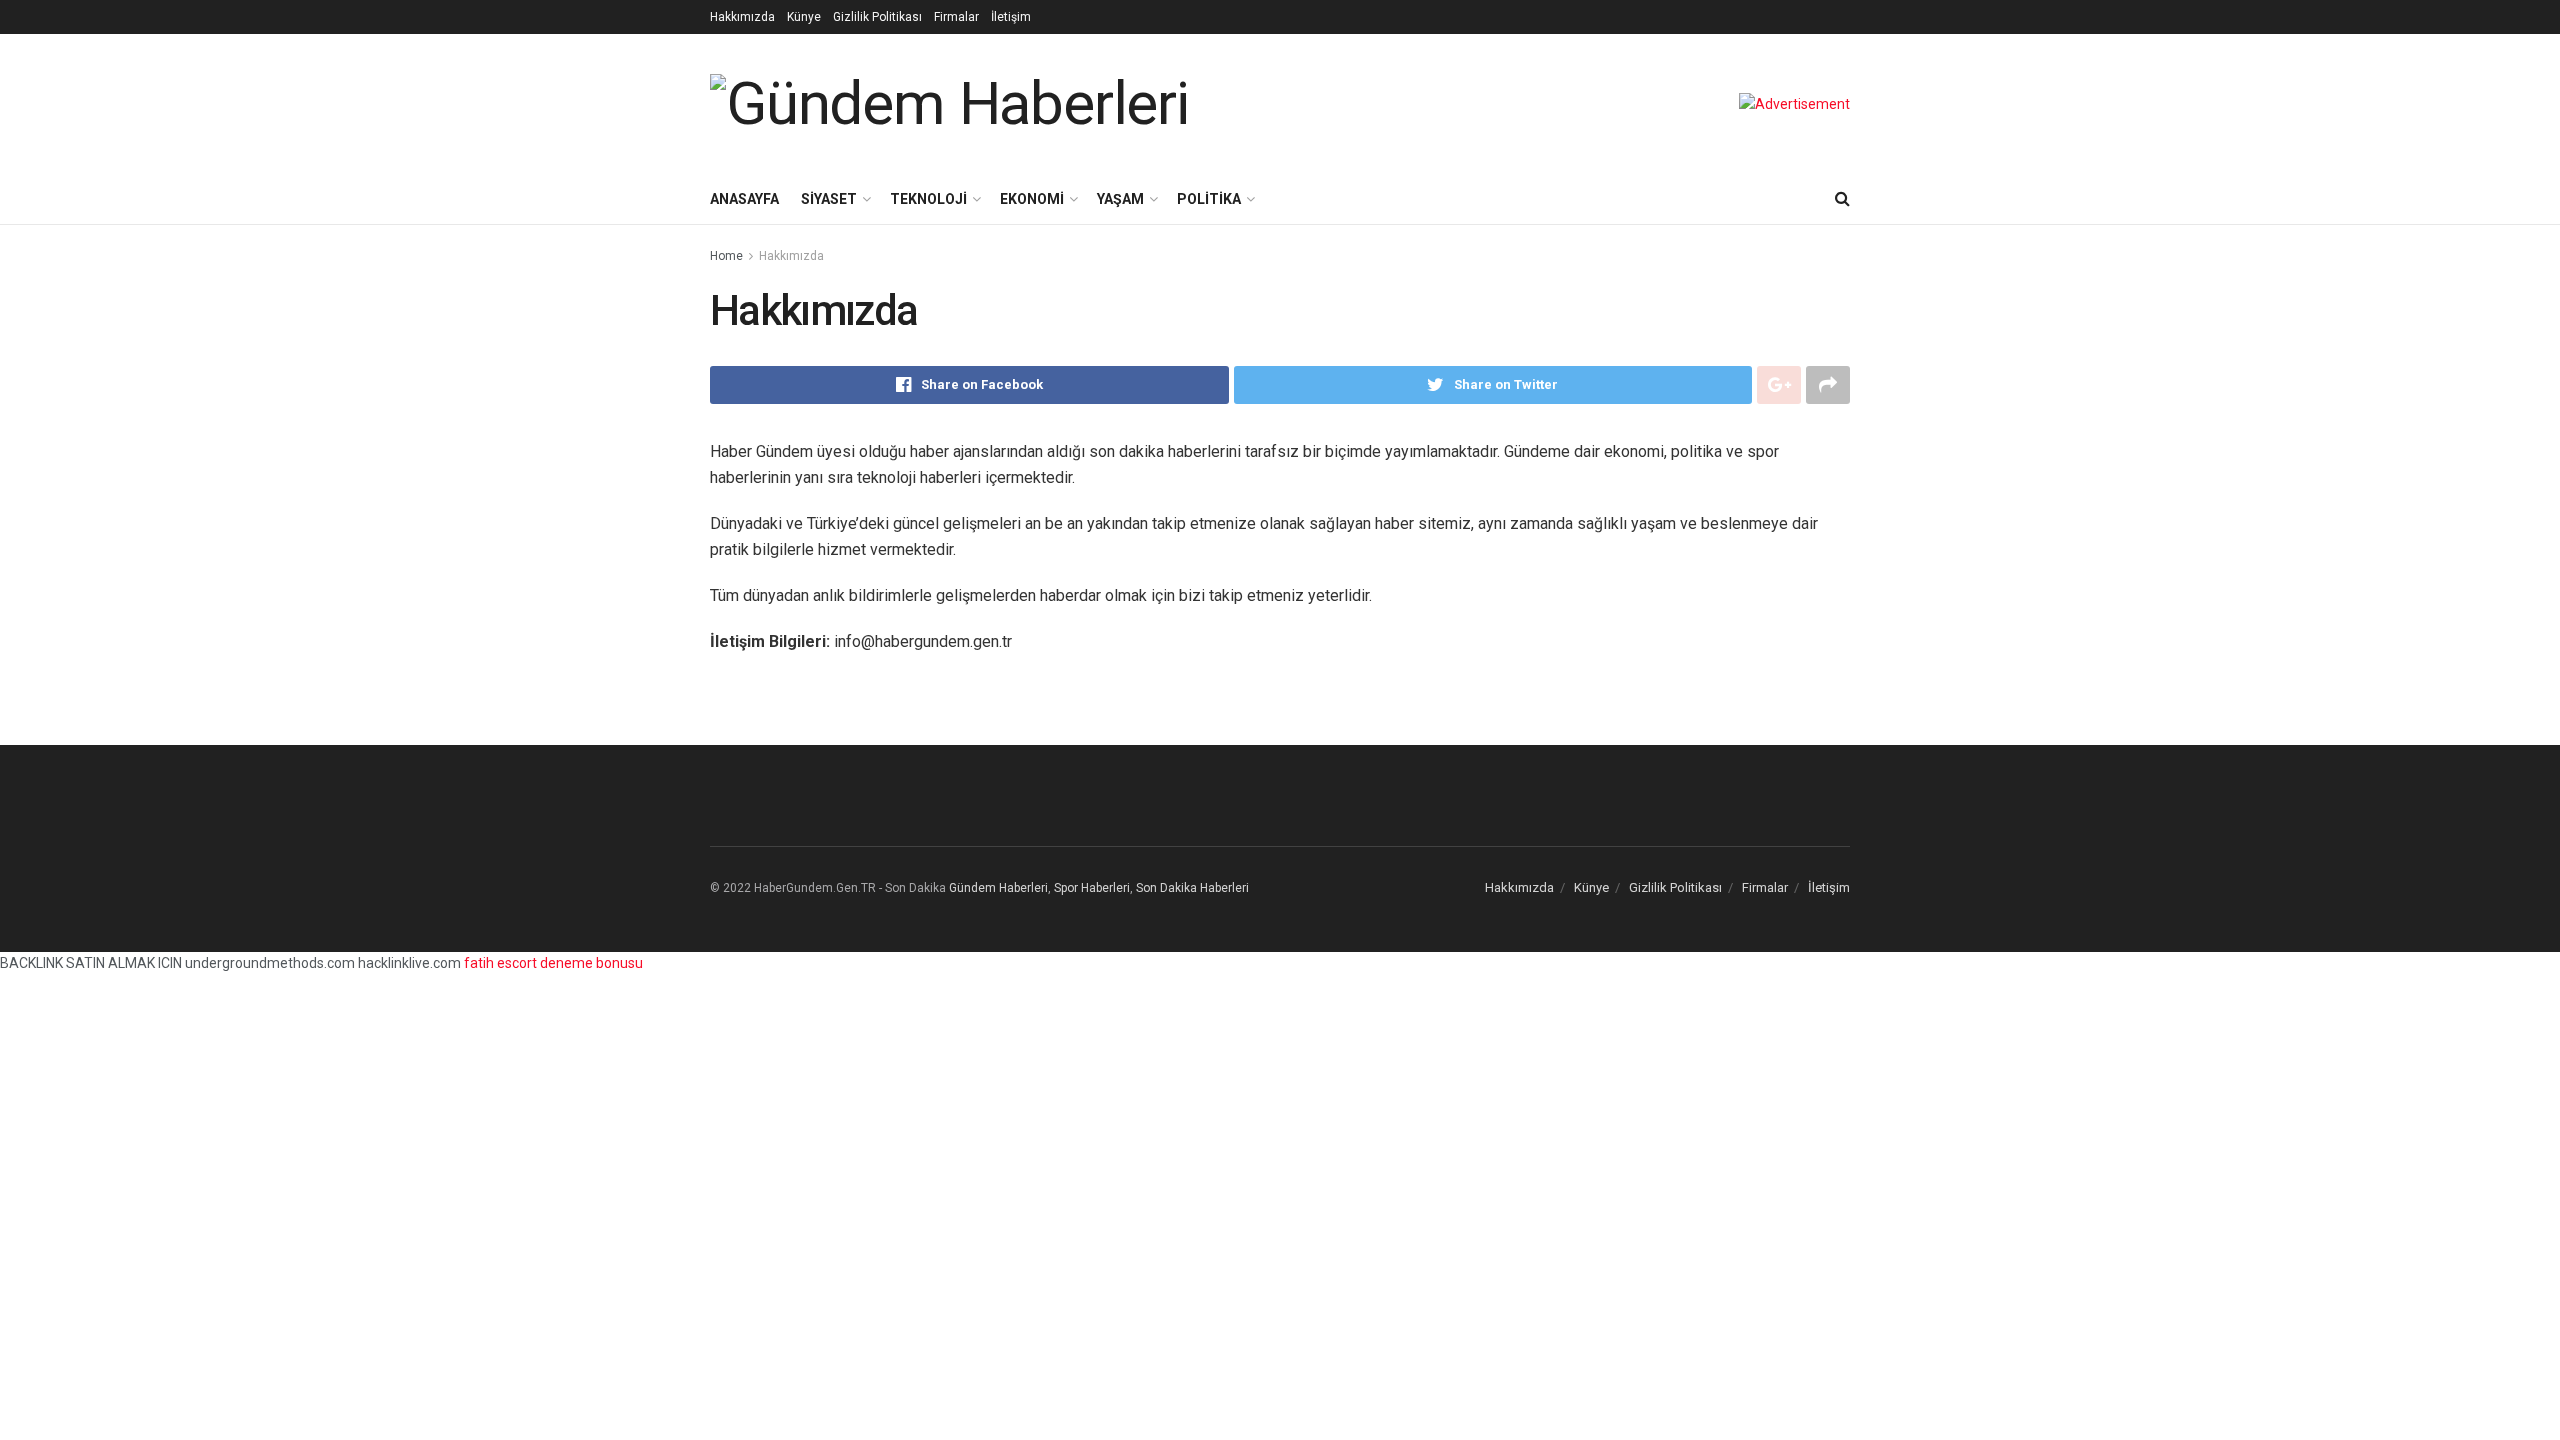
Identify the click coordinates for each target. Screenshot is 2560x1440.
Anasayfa (744, 199)
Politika (1209, 199)
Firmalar (956, 17)
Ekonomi (1032, 199)
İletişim (1011, 17)
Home (726, 256)
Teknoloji (928, 199)
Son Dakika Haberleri (1192, 888)
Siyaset (829, 199)
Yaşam (1120, 199)
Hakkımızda (742, 17)
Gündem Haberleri (998, 888)
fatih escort (500, 963)
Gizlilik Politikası (877, 17)
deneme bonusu (591, 963)
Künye (804, 17)
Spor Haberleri (1092, 888)
